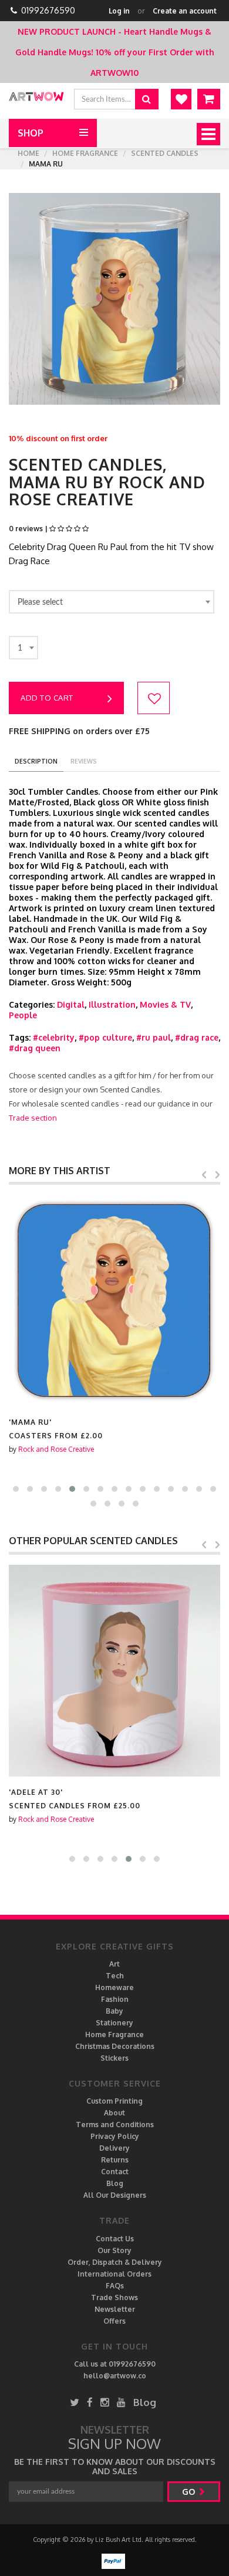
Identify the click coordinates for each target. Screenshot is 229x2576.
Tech (115, 1976)
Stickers (114, 2058)
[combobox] (112, 602)
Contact (115, 2172)
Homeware (114, 1987)
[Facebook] (90, 2402)
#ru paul (154, 1037)
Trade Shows (114, 2297)
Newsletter (115, 2309)
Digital (71, 1004)
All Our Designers (115, 2195)
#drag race (197, 1037)
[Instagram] (105, 2402)
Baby (114, 2011)
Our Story (114, 2250)
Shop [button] (31, 133)
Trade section (33, 1118)
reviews (84, 761)
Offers (114, 2321)
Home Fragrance (85, 153)
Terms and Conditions (115, 2125)
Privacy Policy (115, 2136)
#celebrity (54, 1037)
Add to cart (47, 698)
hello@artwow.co (115, 2376)
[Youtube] (121, 2402)
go (190, 2492)
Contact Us (115, 2239)
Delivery (114, 2148)
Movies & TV (165, 1004)
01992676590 (48, 10)
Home (28, 153)
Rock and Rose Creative (56, 1449)
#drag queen (35, 1048)
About (114, 2113)
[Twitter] (75, 2402)
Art (114, 1964)
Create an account (185, 11)
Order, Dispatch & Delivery (115, 2262)
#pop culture (105, 1037)
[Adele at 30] (114, 1671)
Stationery (114, 2023)
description (36, 761)
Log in (119, 11)
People (23, 1015)
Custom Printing (114, 2101)
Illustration (112, 1004)
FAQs (115, 2286)
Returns (115, 2160)
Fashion (115, 1999)
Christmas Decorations (115, 2046)
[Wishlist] (181, 99)
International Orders (114, 2274)
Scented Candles (165, 153)
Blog (115, 2183)
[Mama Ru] (114, 1301)
